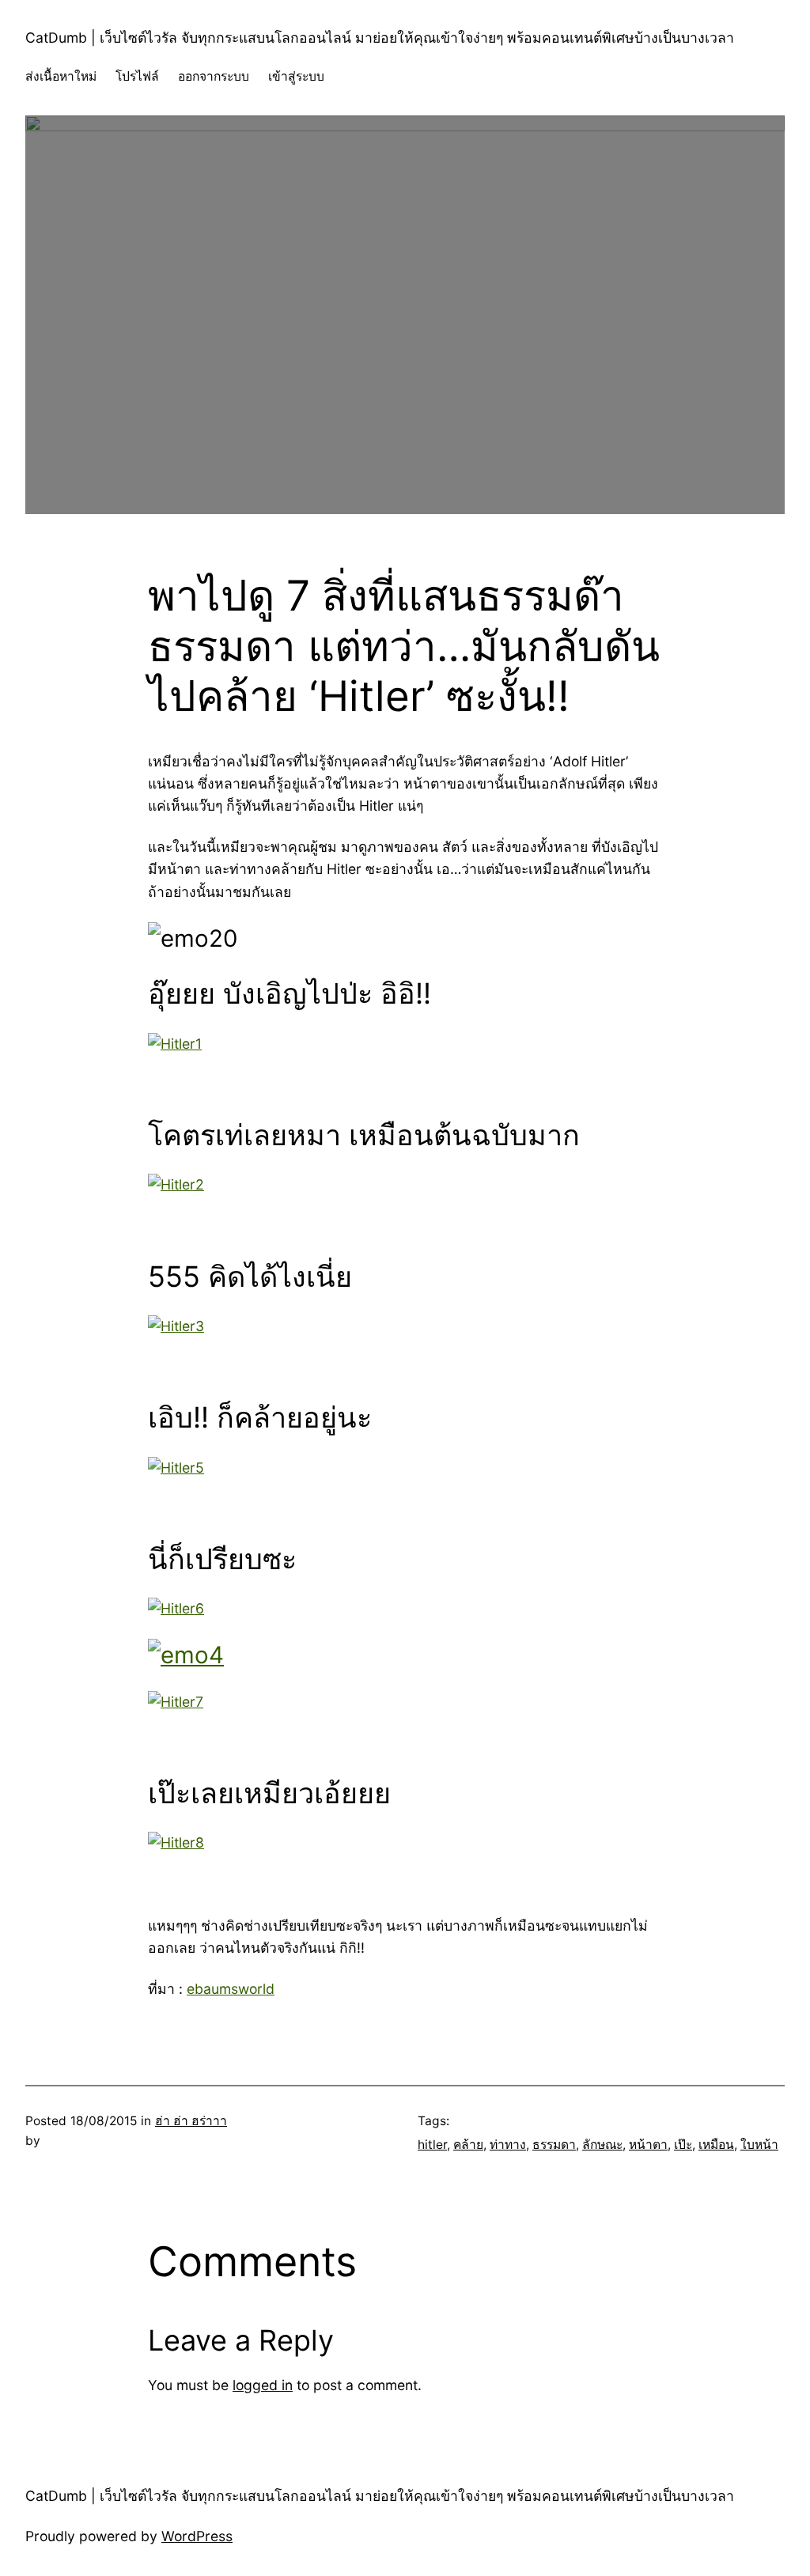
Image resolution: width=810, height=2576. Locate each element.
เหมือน (716, 2145)
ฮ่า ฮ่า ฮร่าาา (191, 2121)
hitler (432, 2145)
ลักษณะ (602, 2145)
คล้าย (468, 2145)
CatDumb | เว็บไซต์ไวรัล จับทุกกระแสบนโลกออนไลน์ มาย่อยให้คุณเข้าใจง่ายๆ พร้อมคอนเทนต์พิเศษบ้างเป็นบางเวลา (380, 38)
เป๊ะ (683, 2145)
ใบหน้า (759, 2145)
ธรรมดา (554, 2145)
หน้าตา (648, 2145)
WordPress (197, 2536)
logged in (263, 2385)
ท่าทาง (508, 2145)
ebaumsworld (231, 1989)
